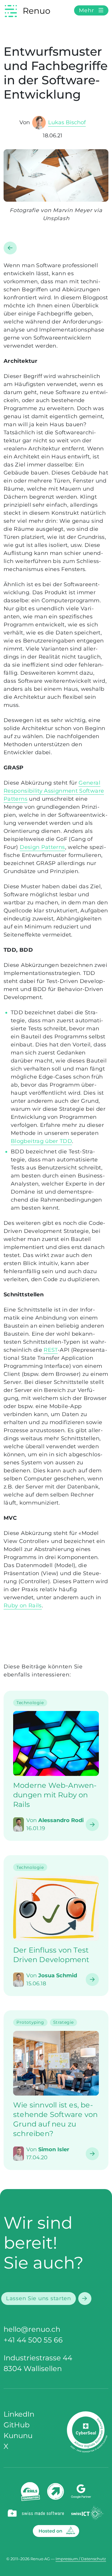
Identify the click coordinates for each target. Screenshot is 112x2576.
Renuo (37, 11)
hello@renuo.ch (32, 2329)
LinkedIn (19, 2414)
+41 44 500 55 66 (33, 2340)
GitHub (17, 2425)
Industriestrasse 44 (38, 2358)
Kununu (18, 2436)
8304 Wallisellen (33, 2369)
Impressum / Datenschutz (81, 2559)
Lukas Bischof (67, 122)
